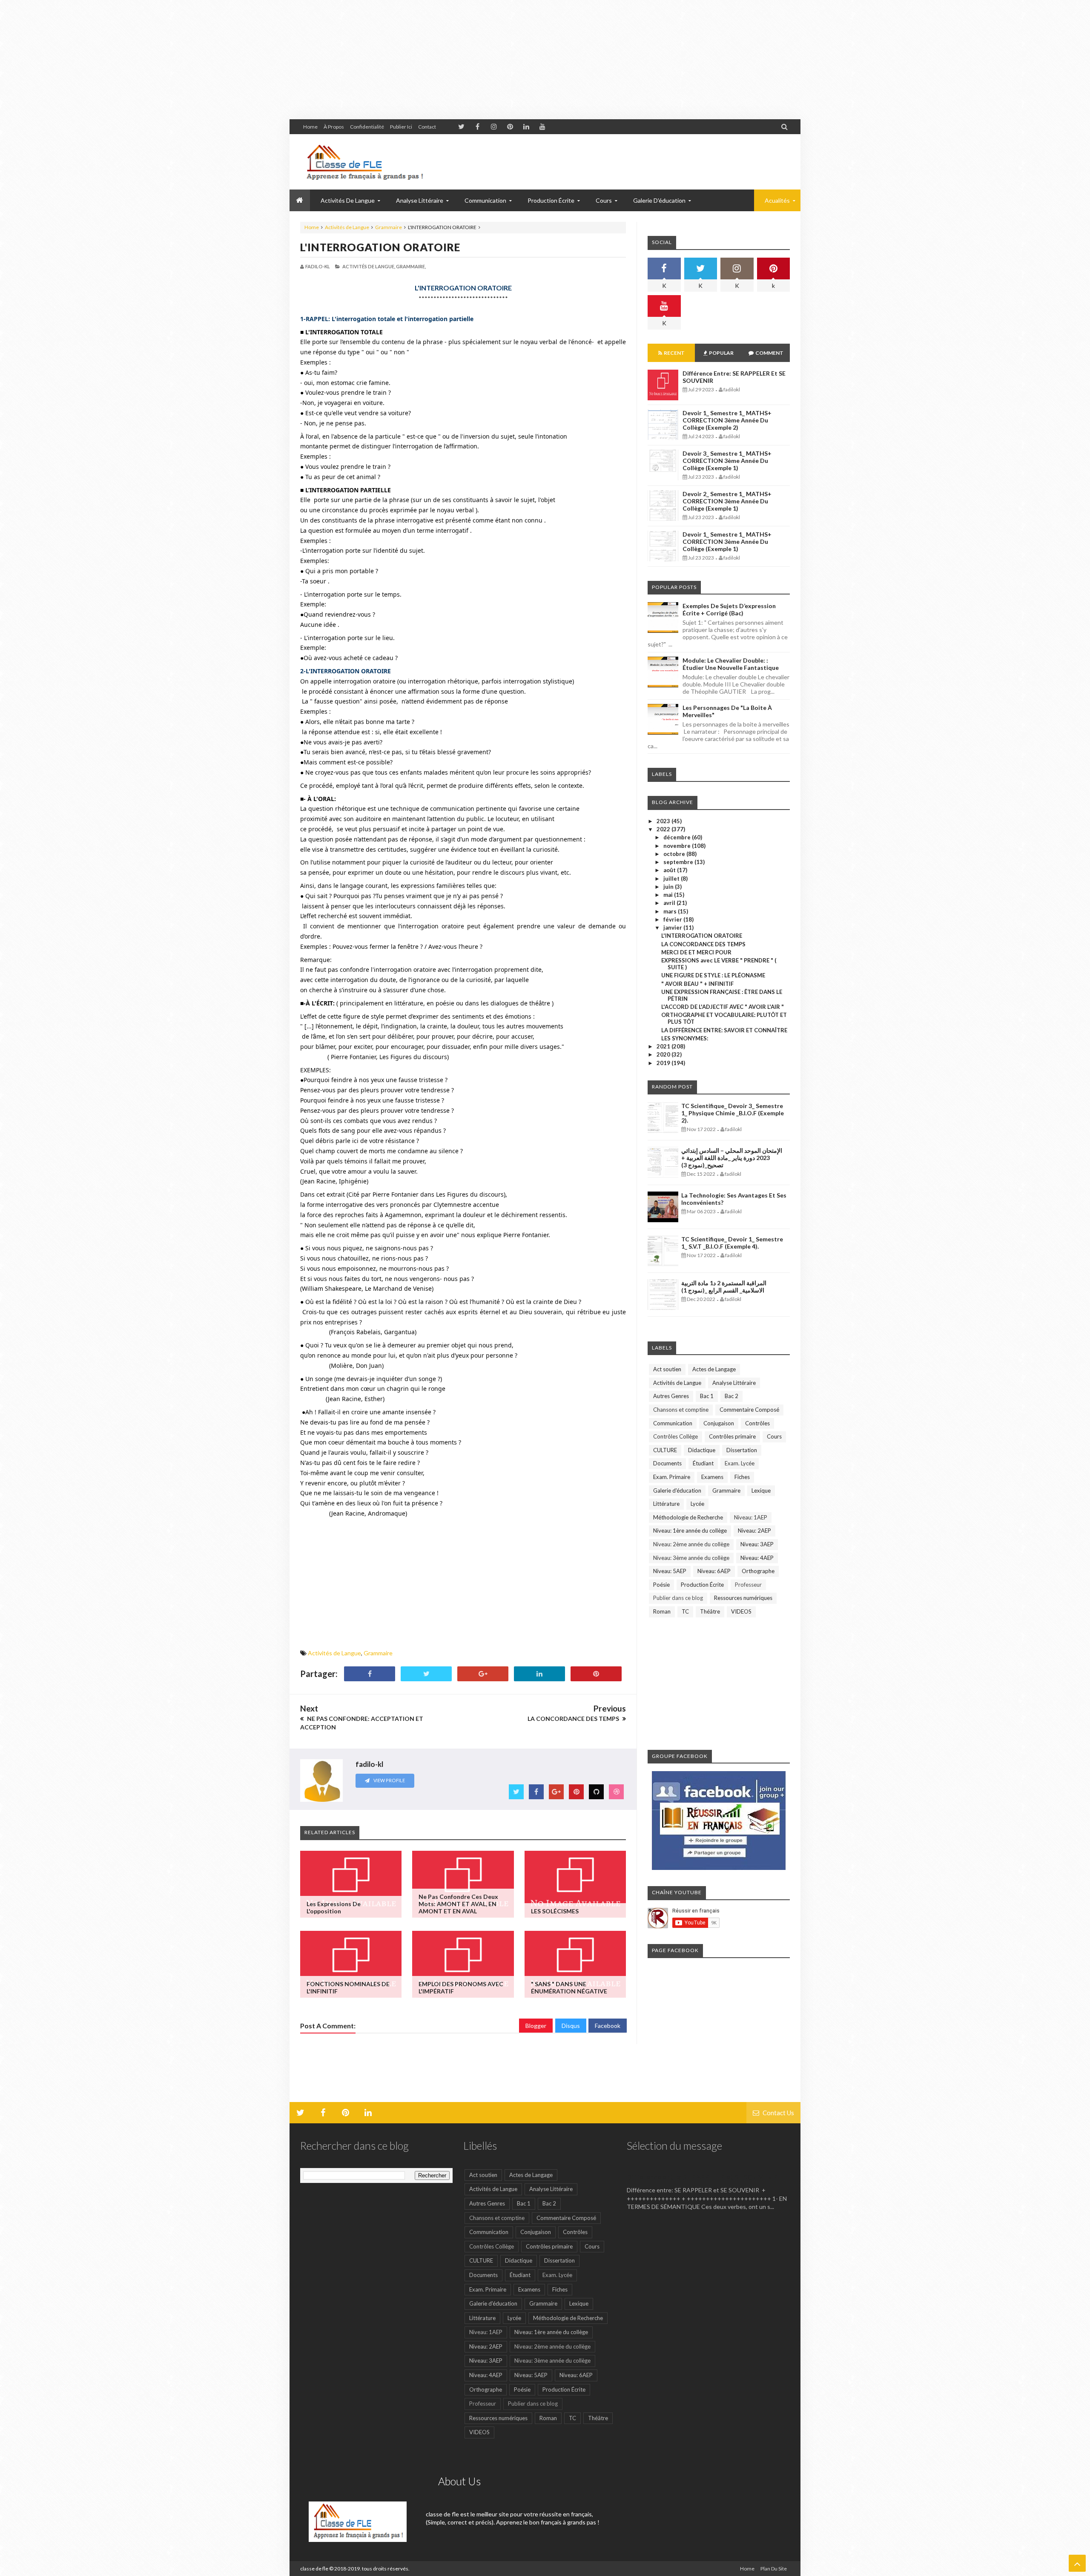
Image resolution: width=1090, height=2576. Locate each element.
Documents (667, 1463)
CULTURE (665, 1450)
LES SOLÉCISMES (555, 1911)
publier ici (401, 127)
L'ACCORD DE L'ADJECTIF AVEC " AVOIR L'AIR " (723, 1007)
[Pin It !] (596, 1674)
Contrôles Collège (676, 1436)
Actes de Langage (714, 1369)
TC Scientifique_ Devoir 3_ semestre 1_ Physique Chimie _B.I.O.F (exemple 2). (733, 1113)
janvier (673, 928)
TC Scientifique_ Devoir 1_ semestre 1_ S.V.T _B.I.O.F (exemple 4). (732, 1243)
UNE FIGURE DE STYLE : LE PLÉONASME (713, 975)
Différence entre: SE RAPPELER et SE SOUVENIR (702, 2177)
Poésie (661, 1585)
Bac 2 (731, 1396)
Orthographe (758, 1571)
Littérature (666, 1504)
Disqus (571, 2026)
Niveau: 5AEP (670, 1571)
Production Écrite (702, 1585)
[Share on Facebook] (370, 1674)
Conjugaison (719, 1423)
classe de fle (314, 2569)
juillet (672, 879)
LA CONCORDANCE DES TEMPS (703, 944)
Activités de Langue (347, 227)
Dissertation (742, 1450)
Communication (673, 1423)
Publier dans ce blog (678, 1598)
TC (685, 1611)
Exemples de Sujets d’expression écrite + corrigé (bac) (729, 609)
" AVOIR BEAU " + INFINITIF (697, 984)
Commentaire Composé (749, 1410)
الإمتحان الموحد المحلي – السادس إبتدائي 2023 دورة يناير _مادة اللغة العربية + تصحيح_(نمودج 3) (732, 1158)
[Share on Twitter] (426, 1674)
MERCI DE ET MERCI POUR (696, 952)
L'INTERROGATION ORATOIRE (380, 247)
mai (669, 895)
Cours (774, 1436)
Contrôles (757, 1423)
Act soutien (667, 1369)
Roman (662, 1611)
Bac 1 (707, 1396)
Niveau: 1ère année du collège (690, 1531)
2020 (664, 1054)
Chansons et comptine (681, 1410)
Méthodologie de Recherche (688, 1517)
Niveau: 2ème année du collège (691, 1544)
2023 (664, 821)
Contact (427, 127)
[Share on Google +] (483, 1674)
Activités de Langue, (369, 266)
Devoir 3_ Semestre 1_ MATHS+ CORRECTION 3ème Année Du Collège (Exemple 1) (727, 461)
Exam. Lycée (740, 1463)
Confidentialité (367, 127)
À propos (334, 127)
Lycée (697, 1504)
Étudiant (703, 1463)
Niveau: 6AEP (714, 1571)
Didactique (702, 1450)
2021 (664, 1046)
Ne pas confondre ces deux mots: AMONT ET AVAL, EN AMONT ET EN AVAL (458, 1904)
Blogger (536, 2026)
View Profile (389, 1780)
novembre (678, 846)
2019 (664, 1063)
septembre (679, 862)
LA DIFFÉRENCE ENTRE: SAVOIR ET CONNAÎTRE (724, 1030)
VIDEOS (741, 1611)
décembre (678, 837)
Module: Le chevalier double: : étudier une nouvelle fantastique (731, 664)
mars (671, 911)
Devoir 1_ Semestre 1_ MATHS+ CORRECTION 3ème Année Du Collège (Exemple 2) (727, 420)
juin (669, 887)
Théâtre (710, 1611)
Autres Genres (671, 1396)
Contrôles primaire (732, 1436)
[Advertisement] (255, 60)
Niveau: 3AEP (757, 1544)
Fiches (742, 1477)
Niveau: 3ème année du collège (691, 1558)
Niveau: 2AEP (754, 1531)
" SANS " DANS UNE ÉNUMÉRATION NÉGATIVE (569, 1987)
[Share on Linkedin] (539, 1674)
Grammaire (389, 227)
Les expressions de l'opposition (334, 1907)
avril (670, 903)
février (673, 919)
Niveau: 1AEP (751, 1517)
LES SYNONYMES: (685, 1038)
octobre (675, 854)
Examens (712, 1477)
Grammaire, (411, 266)
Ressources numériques (743, 1598)
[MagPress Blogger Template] (364, 162)
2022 (664, 829)
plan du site (774, 2569)
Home (310, 127)
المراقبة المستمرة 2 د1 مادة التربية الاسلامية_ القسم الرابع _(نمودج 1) (724, 1287)
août (670, 870)
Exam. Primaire (672, 1477)
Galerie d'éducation (659, 200)
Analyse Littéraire (734, 1383)
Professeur (748, 1585)
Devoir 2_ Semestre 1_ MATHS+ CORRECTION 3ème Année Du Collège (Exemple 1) (727, 501)
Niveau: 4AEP (757, 1558)
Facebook (608, 2026)
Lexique (761, 1490)
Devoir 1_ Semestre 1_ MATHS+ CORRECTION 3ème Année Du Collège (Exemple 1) (727, 541)
